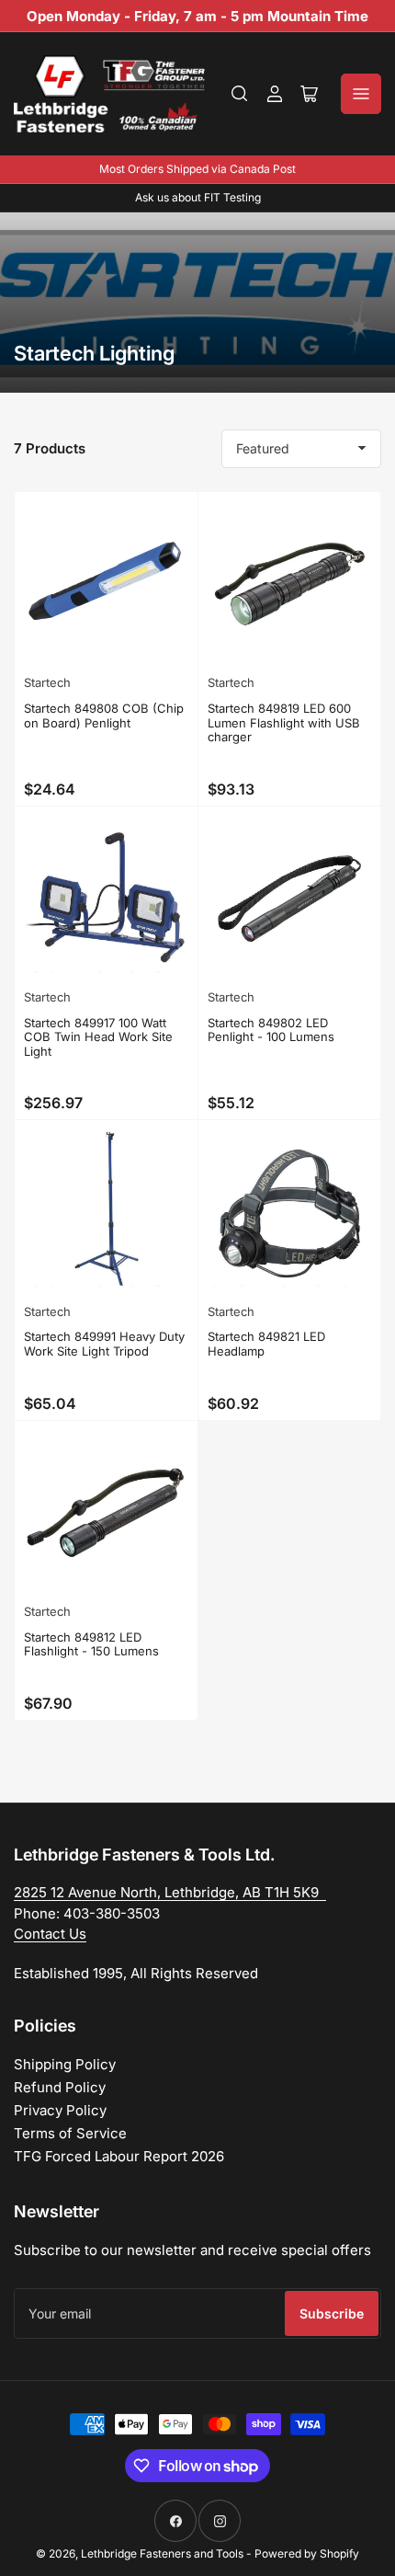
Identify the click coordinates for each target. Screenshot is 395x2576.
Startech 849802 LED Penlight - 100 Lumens (271, 1030)
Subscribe (332, 2313)
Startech (47, 682)
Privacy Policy (60, 2110)
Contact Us (50, 1934)
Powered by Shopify (307, 2553)
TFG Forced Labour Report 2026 (119, 2156)
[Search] (240, 94)
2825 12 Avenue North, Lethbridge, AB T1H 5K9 (170, 1892)
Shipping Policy (65, 2064)
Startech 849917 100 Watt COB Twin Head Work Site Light (98, 1037)
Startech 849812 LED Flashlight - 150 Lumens (91, 1644)
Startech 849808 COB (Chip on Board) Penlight (104, 716)
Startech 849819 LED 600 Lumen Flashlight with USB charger (284, 722)
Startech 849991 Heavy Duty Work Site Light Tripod (104, 1344)
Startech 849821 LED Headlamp (266, 1344)
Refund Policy (60, 2087)
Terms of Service (70, 2133)
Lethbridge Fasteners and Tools (162, 2553)
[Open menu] (361, 94)
